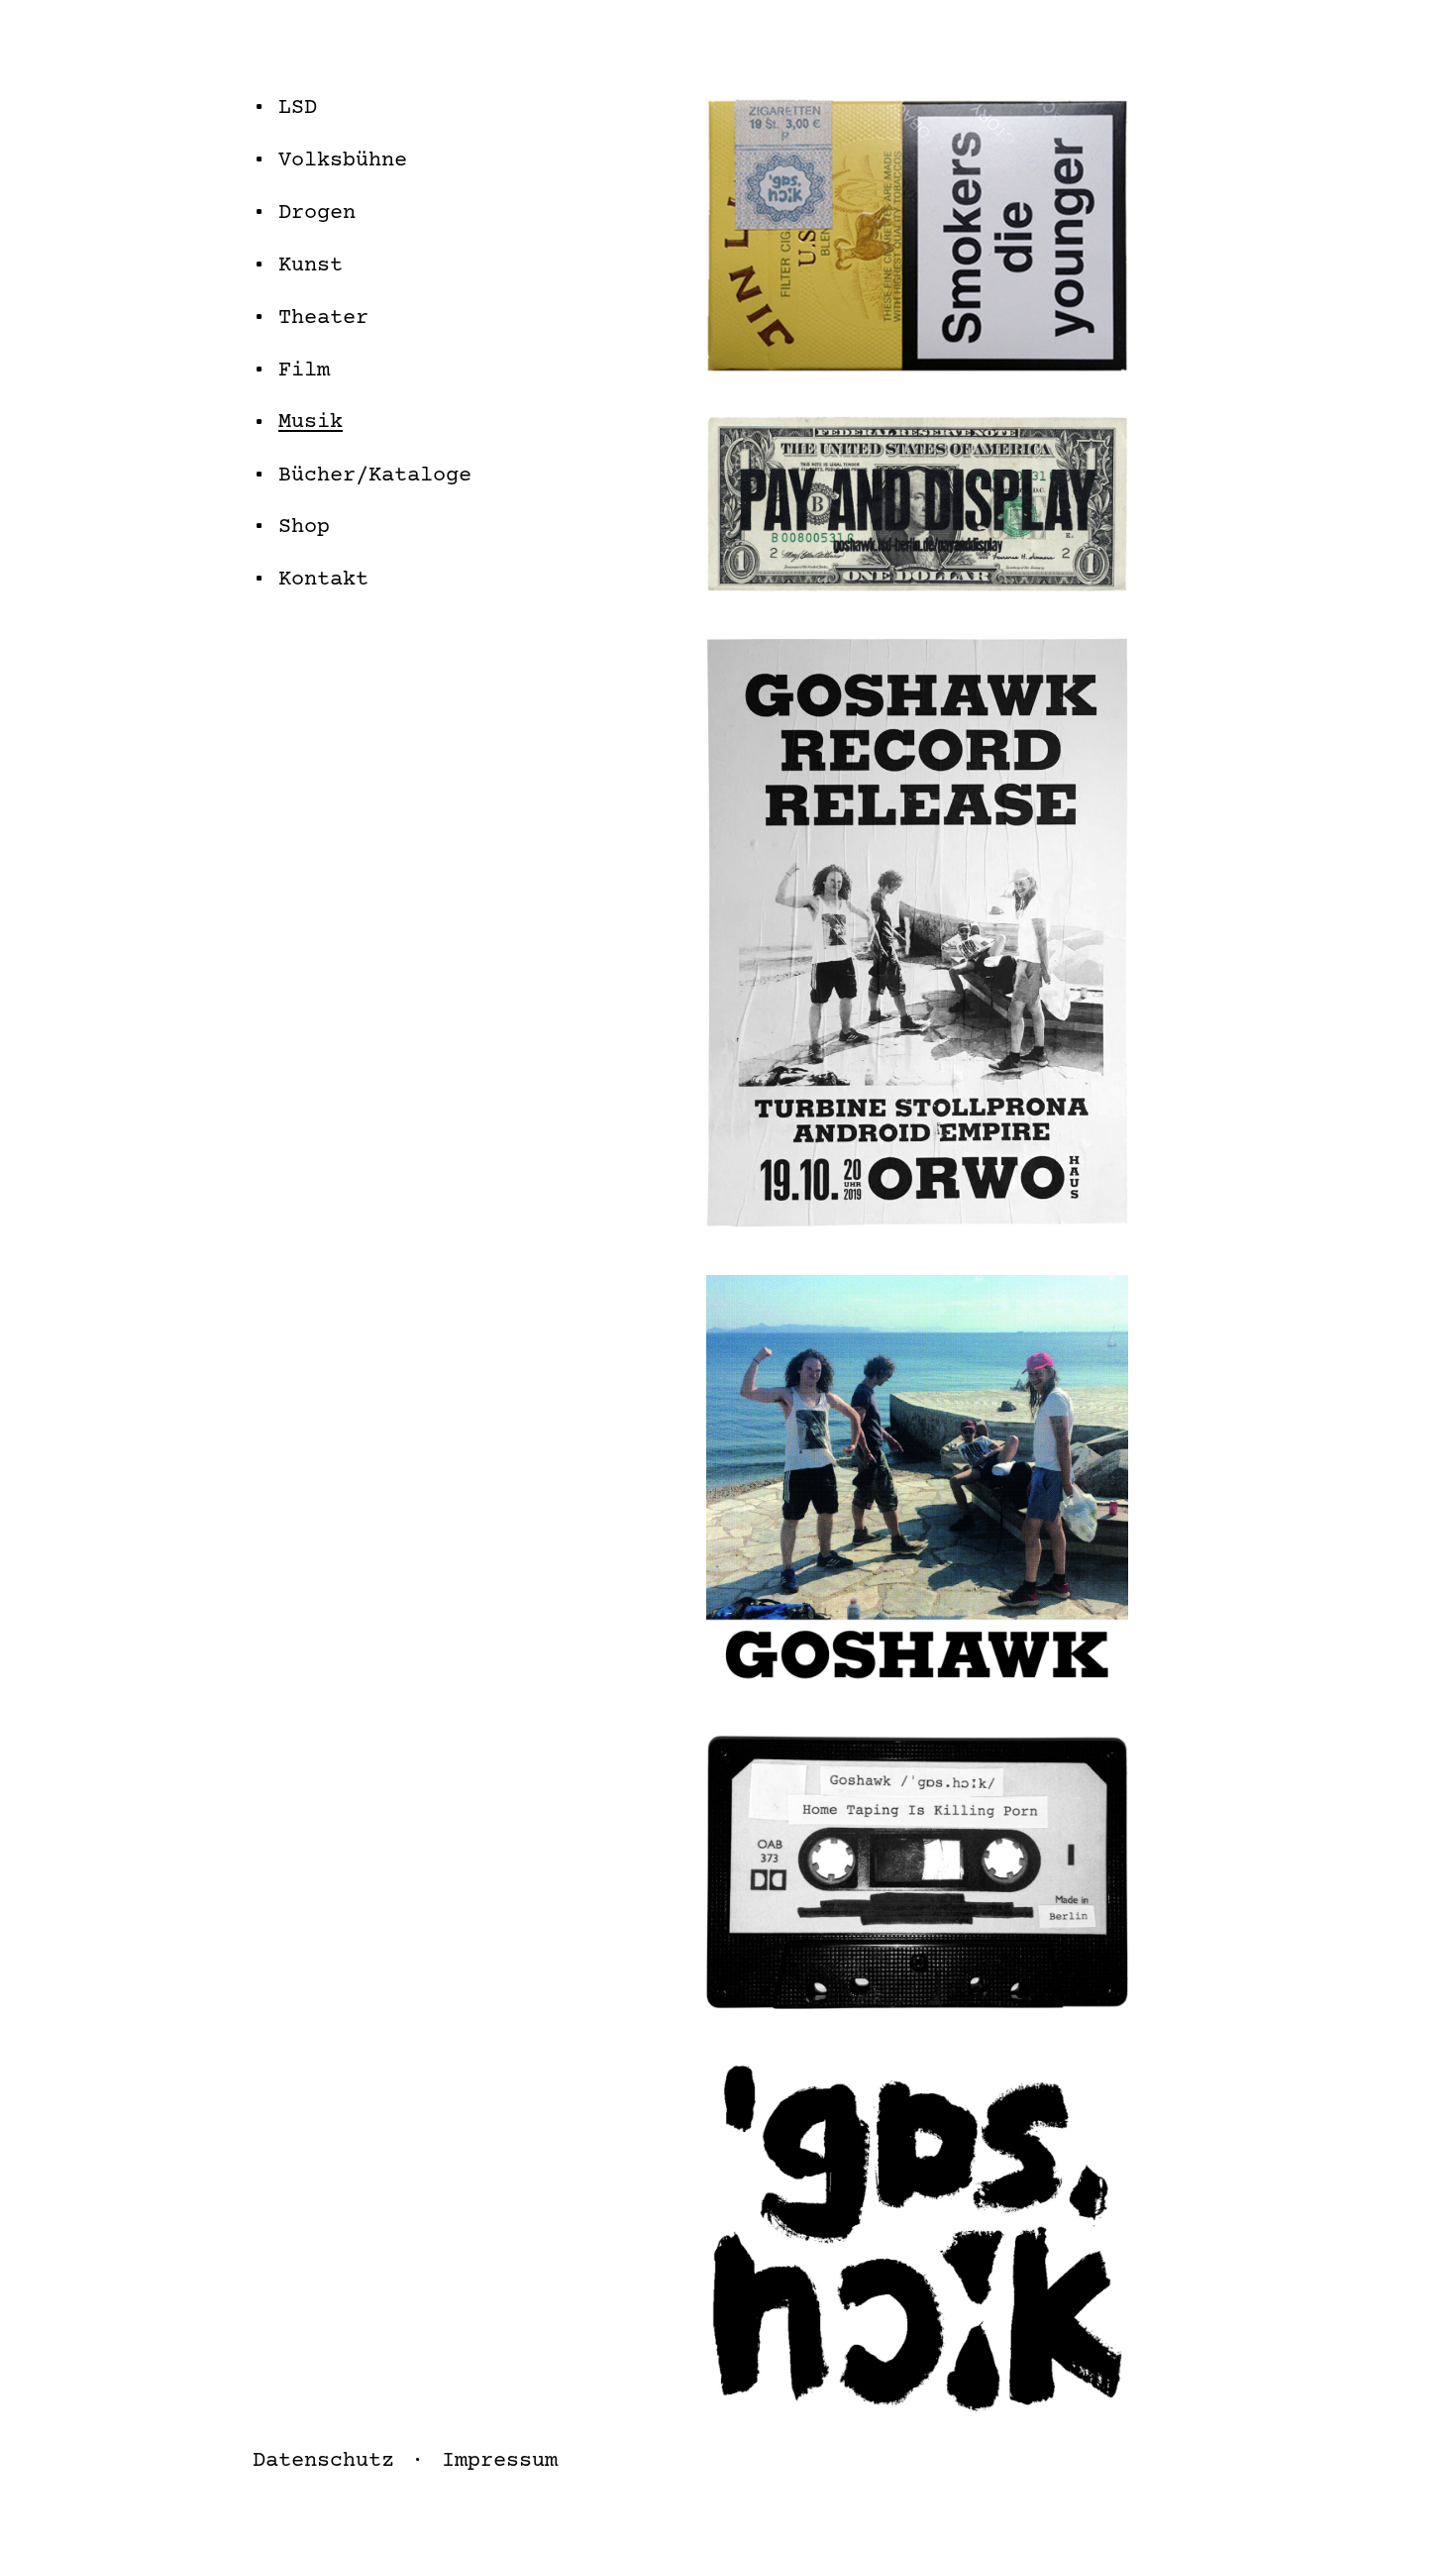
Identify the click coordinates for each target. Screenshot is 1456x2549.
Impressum (500, 2461)
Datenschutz (323, 2461)
